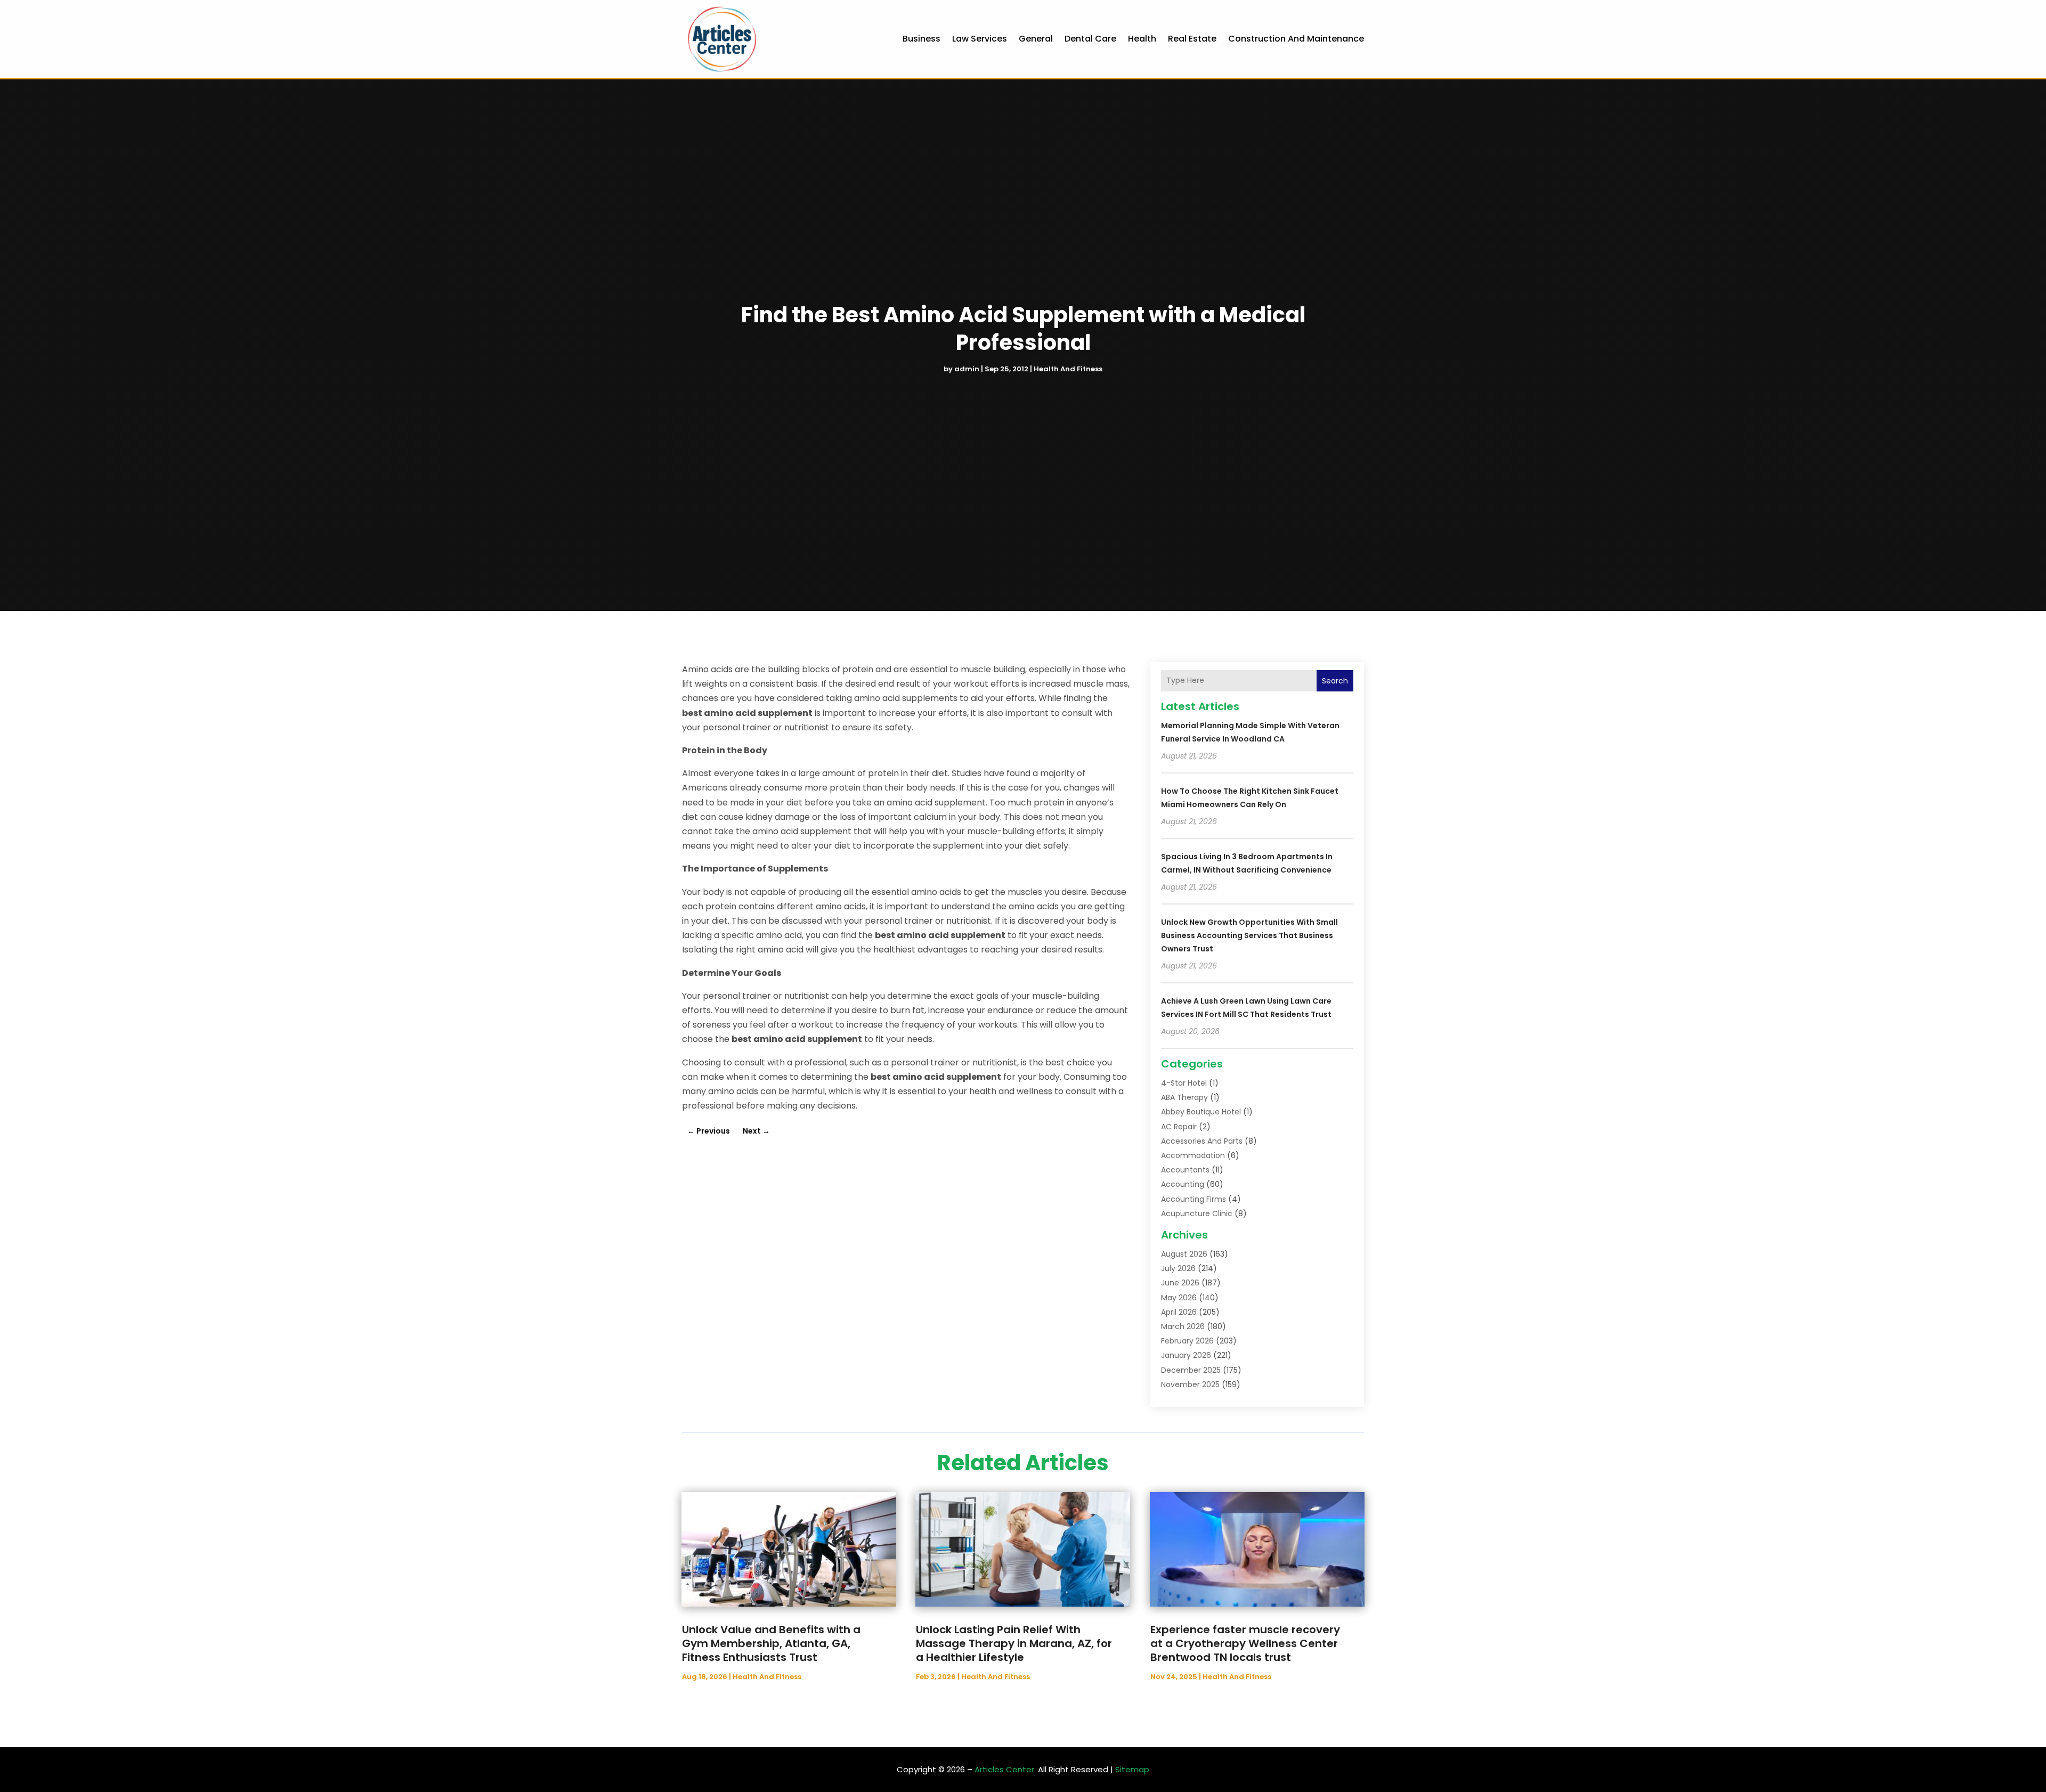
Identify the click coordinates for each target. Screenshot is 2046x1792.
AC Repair (1179, 1127)
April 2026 (1179, 1312)
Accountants (1185, 1170)
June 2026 (1180, 1283)
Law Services (980, 39)
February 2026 (1187, 1341)
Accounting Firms (1193, 1199)
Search (1335, 681)
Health (1142, 39)
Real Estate (1192, 39)
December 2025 (1191, 1370)
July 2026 (1178, 1268)
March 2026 (1183, 1326)
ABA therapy (1184, 1097)
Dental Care (1090, 39)
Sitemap (1132, 1769)
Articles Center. (1005, 1769)
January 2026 (1186, 1355)
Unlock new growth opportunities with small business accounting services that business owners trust (1249, 935)
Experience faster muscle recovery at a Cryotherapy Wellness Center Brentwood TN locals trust (1245, 1643)
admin (967, 369)
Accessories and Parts (1202, 1141)
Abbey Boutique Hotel (1201, 1112)
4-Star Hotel (1184, 1083)
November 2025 (1190, 1384)
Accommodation (1193, 1155)
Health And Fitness (1068, 369)
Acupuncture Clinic (1197, 1213)
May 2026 (1179, 1298)
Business (921, 39)
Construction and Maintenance (1296, 39)
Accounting (1183, 1184)
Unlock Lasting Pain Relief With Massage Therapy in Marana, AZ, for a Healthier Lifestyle (1014, 1643)
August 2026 (1184, 1254)
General (1036, 39)
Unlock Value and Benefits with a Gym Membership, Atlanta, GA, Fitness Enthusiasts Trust (771, 1643)
